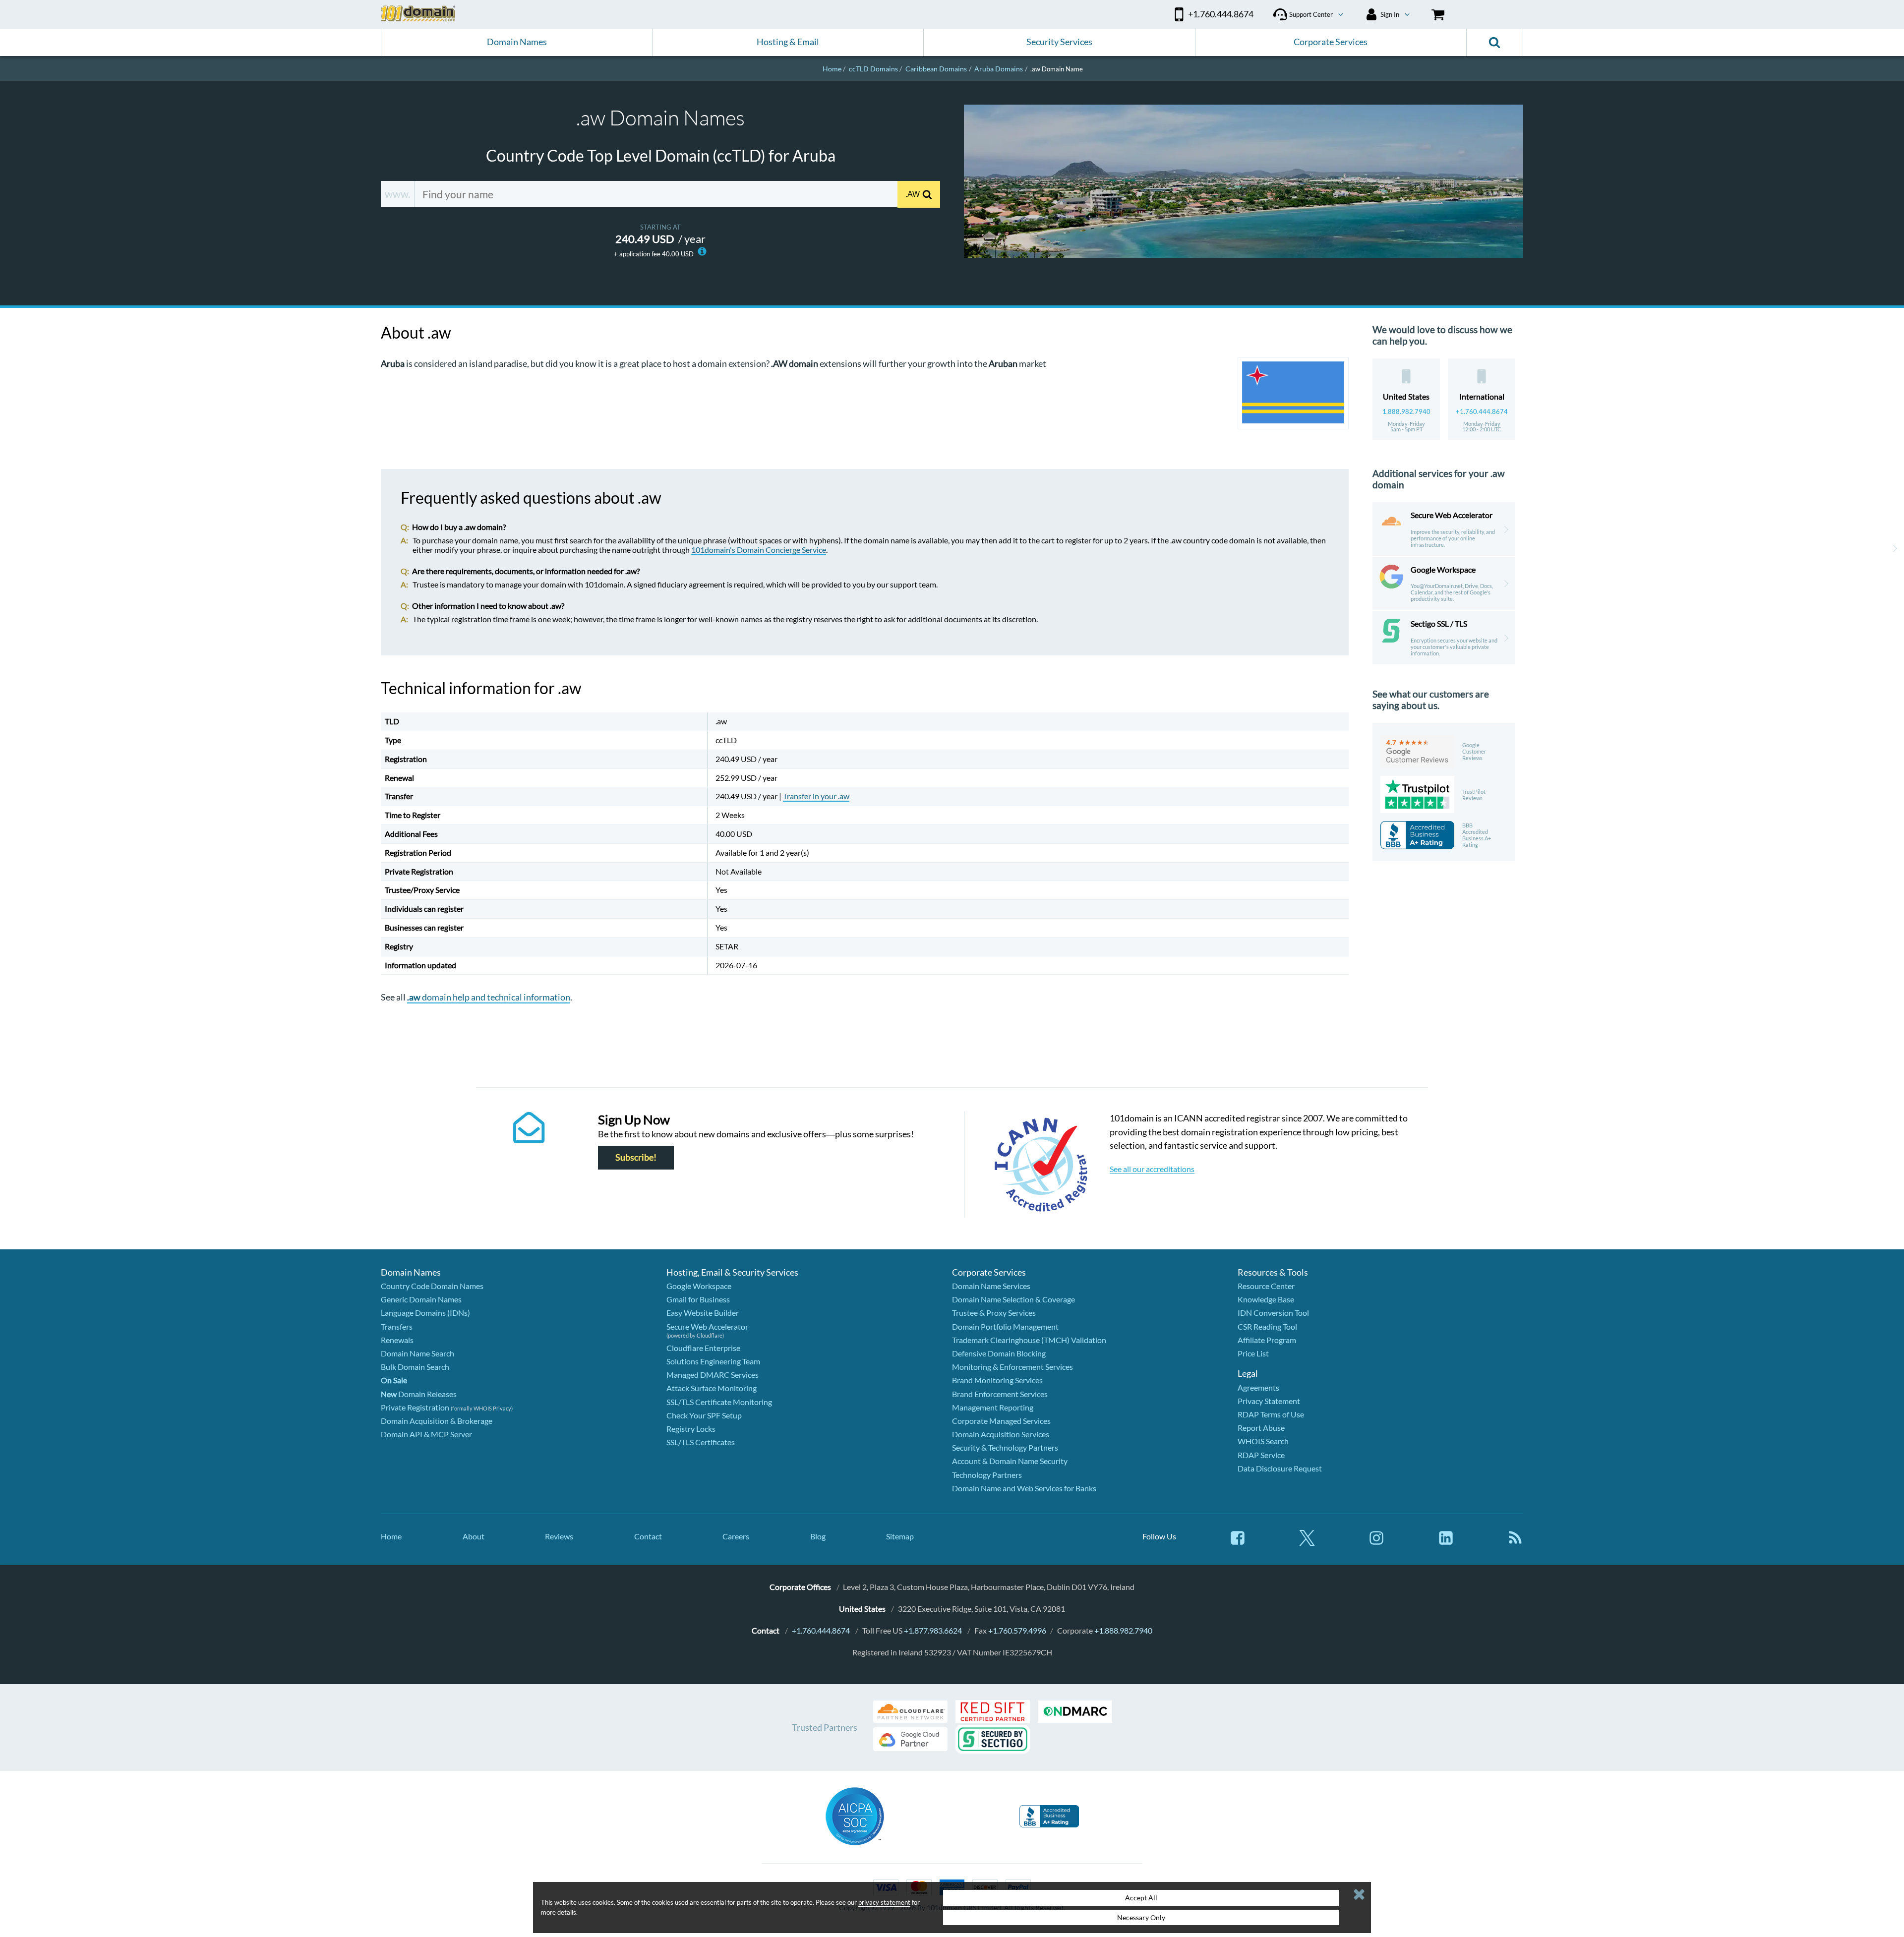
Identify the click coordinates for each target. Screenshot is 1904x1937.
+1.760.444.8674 (1482, 411)
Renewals (397, 1340)
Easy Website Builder (703, 1313)
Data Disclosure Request (1280, 1468)
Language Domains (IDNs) (425, 1313)
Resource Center (1266, 1286)
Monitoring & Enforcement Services (1012, 1367)
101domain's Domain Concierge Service (759, 550)
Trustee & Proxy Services (994, 1313)
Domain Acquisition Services (1001, 1434)
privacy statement (884, 1902)
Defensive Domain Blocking (999, 1353)
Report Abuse (1261, 1428)
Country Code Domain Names (432, 1286)
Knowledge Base (1266, 1299)
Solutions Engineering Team (713, 1361)
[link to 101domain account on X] (1307, 1543)
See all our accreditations (1152, 1169)
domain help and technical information (489, 997)
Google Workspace (699, 1286)
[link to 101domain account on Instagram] (1376, 1543)
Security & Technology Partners (1005, 1447)
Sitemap (900, 1536)
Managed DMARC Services (713, 1375)
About (474, 1536)
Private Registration (415, 1407)
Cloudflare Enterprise (703, 1348)
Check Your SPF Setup (704, 1415)
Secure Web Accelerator (707, 1326)
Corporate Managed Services (1001, 1421)
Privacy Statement (1269, 1401)
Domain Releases (419, 1394)
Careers (736, 1536)
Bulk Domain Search (415, 1367)
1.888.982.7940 (1406, 411)
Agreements (1258, 1387)
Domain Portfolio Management (1005, 1326)
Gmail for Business (698, 1299)
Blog (818, 1536)
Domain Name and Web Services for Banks (1024, 1488)
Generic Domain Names (421, 1299)
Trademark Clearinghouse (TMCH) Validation (1029, 1340)
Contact (648, 1536)
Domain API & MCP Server (426, 1434)
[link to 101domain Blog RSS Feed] (1515, 1543)
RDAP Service (1261, 1455)
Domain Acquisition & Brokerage (437, 1421)
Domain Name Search (417, 1353)
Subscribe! (636, 1158)
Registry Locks (691, 1429)
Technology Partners (987, 1475)
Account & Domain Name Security (1010, 1461)
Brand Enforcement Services (1000, 1394)
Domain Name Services (991, 1286)
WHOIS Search (1263, 1441)
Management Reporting (993, 1407)
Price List (1253, 1353)
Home (391, 1536)
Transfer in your (816, 796)
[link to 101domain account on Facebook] (1238, 1543)
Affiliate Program (1267, 1340)
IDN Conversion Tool (1273, 1313)
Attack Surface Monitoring (712, 1388)
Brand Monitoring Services (997, 1380)
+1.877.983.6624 (933, 1630)
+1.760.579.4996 (1017, 1630)
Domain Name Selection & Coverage (1013, 1299)
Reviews (559, 1536)
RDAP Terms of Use (1271, 1414)
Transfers (397, 1326)
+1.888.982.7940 (1123, 1630)
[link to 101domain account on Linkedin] (1446, 1543)
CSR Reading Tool (1267, 1326)
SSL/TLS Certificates (701, 1442)
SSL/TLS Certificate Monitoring (719, 1402)
